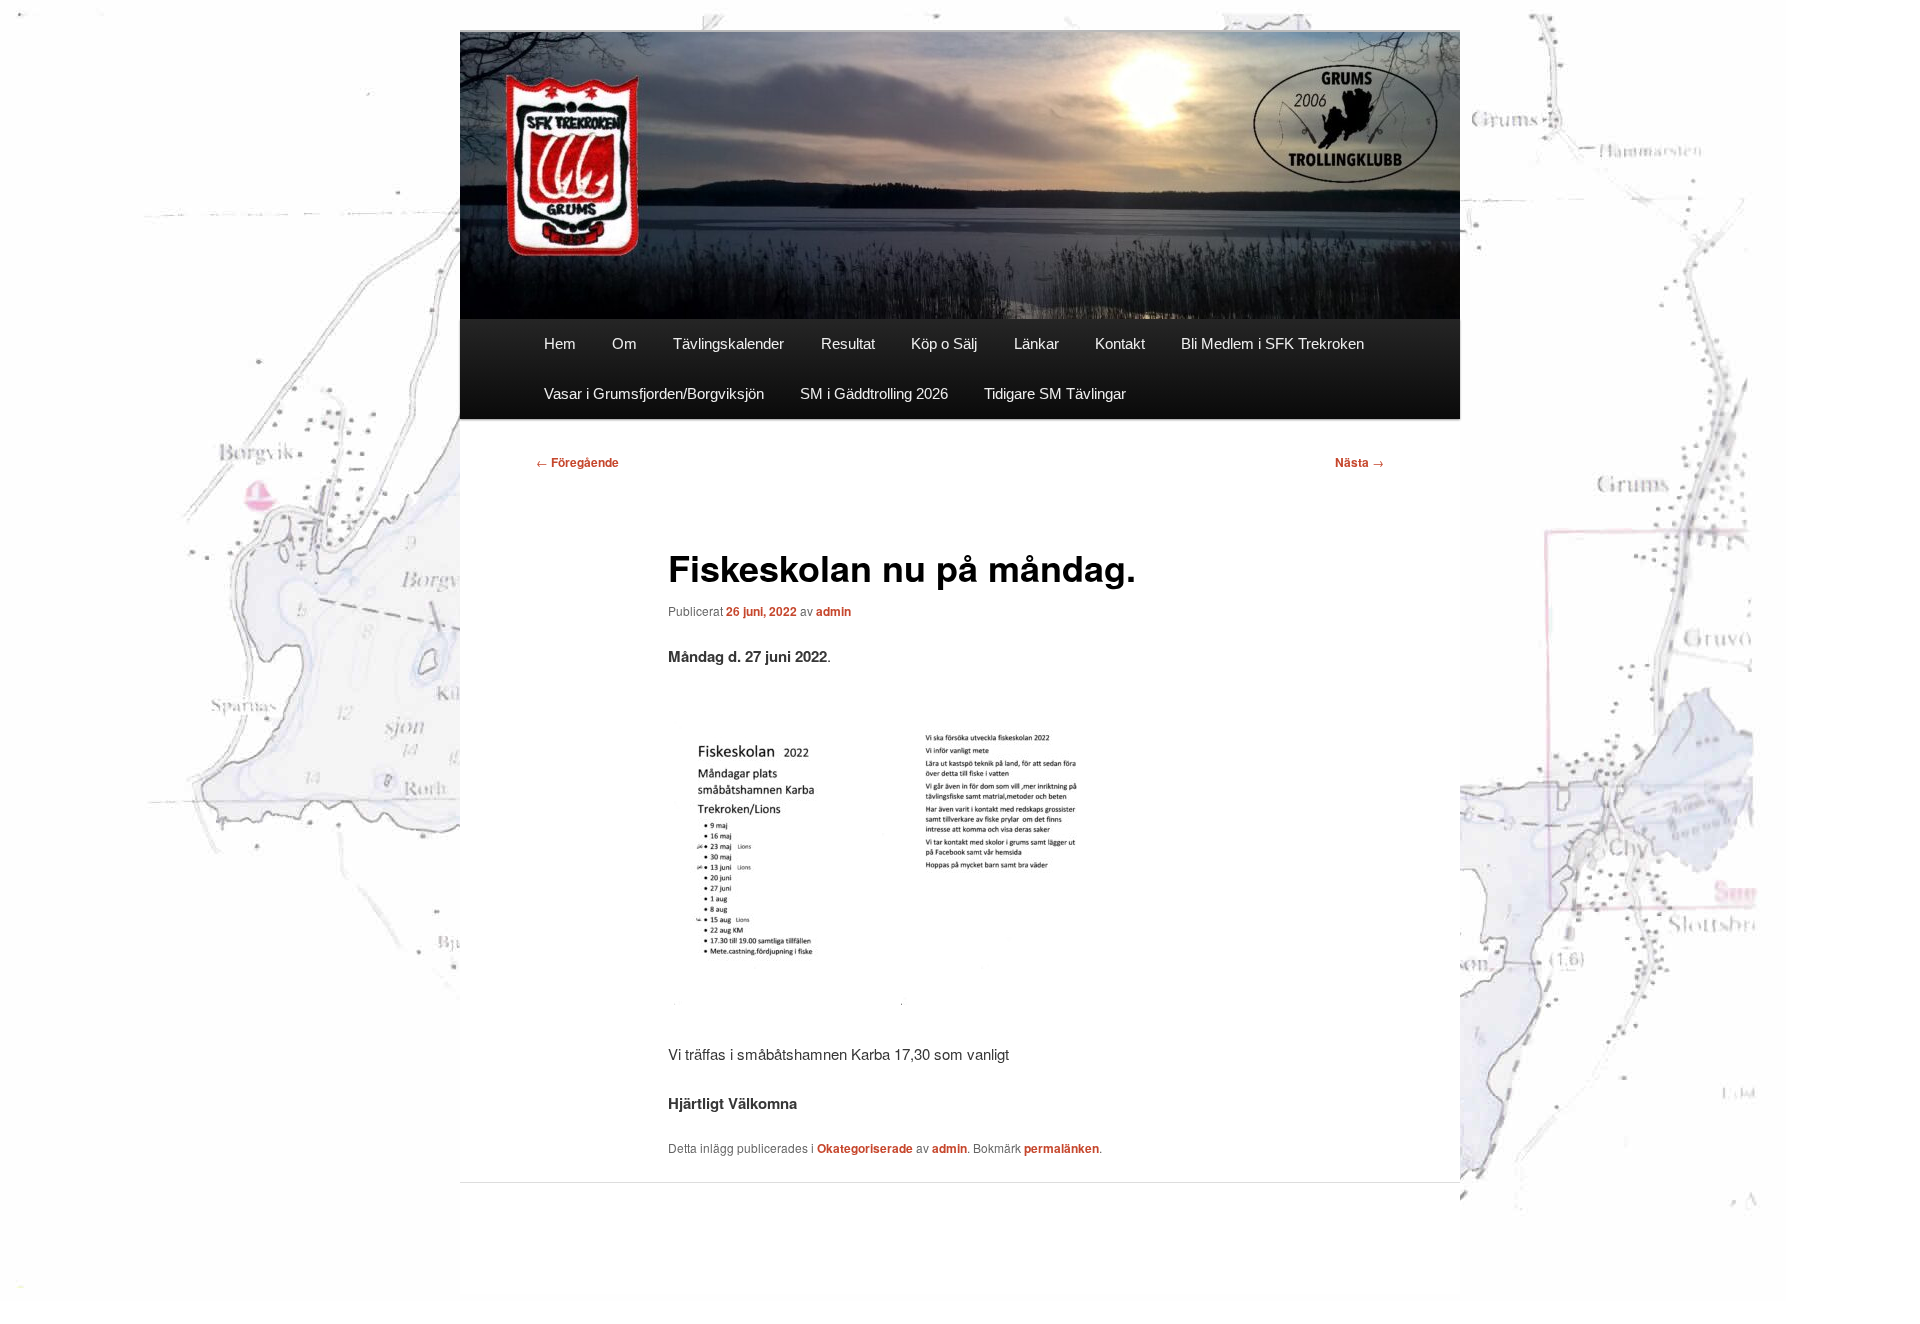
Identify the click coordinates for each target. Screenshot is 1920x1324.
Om (624, 343)
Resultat (848, 343)
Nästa (1359, 462)
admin (833, 611)
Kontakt (1120, 343)
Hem (560, 343)
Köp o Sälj (944, 343)
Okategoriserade (865, 1148)
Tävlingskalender (728, 343)
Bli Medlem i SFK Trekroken (1272, 343)
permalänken (1061, 1148)
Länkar (1036, 343)
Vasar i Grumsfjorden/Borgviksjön (654, 393)
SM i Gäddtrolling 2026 (874, 393)
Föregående (577, 462)
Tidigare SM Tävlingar (1055, 393)
